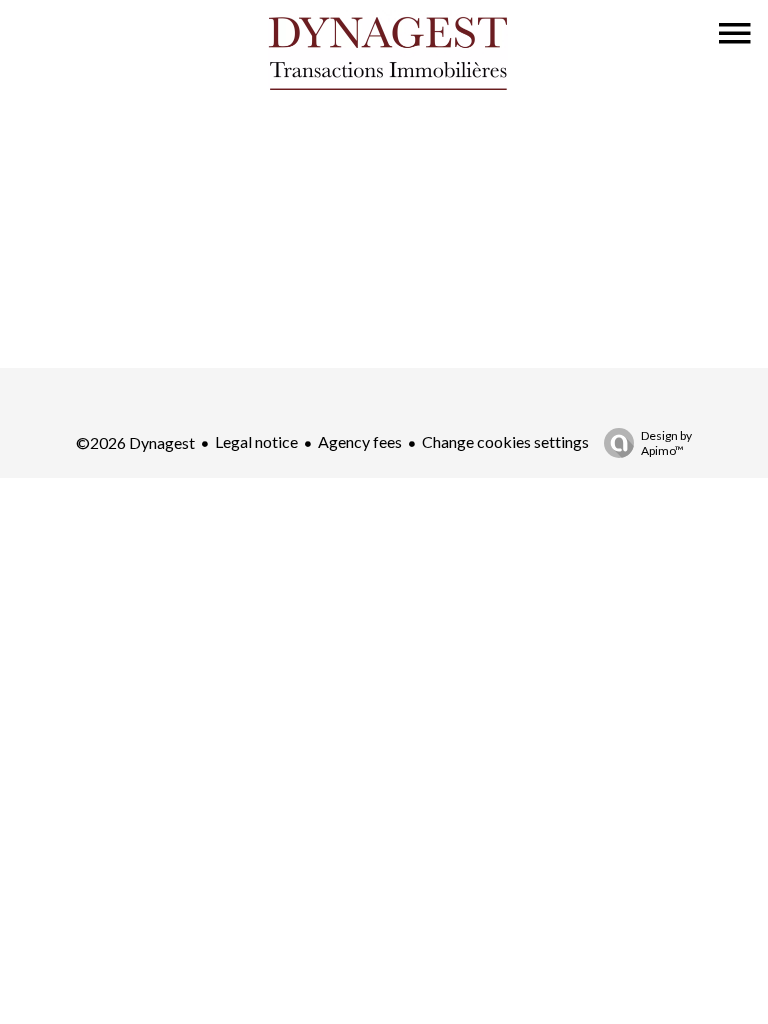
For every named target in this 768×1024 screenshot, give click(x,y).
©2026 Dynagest (135, 442)
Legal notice (256, 441)
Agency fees (360, 441)
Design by (666, 443)
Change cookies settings (505, 441)
